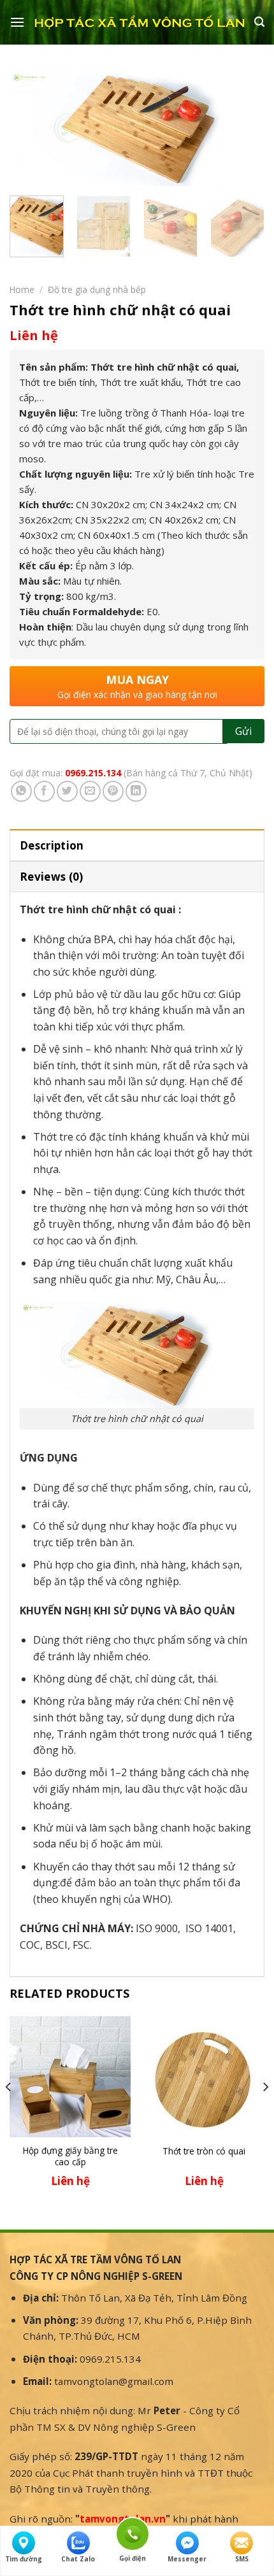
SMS (242, 2559)
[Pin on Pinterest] (113, 791)
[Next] (243, 129)
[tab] (137, 845)
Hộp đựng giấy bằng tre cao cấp (70, 2156)
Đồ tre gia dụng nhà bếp (97, 289)
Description (52, 845)
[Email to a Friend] (90, 791)
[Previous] (31, 129)
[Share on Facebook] (44, 791)
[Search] (259, 22)
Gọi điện (133, 2532)
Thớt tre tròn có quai (204, 2151)
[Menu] (17, 22)
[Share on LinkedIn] (136, 791)
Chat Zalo (78, 2559)
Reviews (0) (52, 877)
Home (22, 289)
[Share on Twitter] (67, 791)
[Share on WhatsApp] (21, 791)
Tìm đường (24, 2559)
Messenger (187, 2559)
